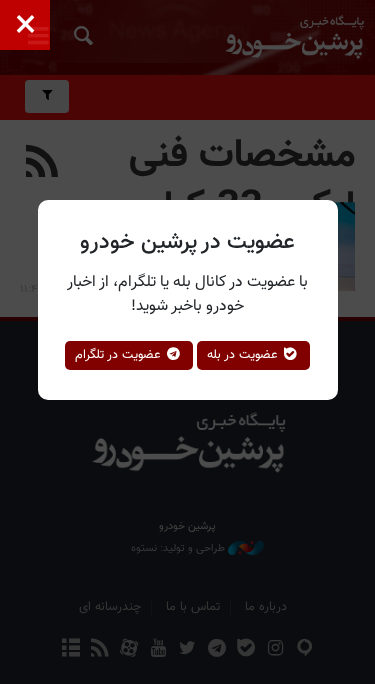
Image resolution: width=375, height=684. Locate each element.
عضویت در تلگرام (120, 355)
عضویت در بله (244, 355)
